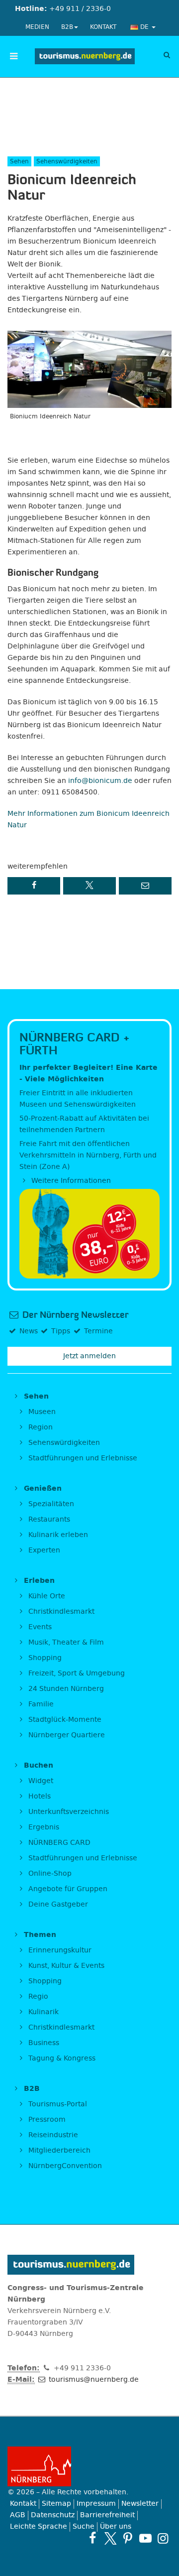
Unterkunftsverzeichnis (68, 1812)
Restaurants (48, 1519)
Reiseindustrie (52, 2135)
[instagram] (163, 2538)
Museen (41, 1412)
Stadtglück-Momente (64, 1720)
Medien (37, 27)
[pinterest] (128, 2538)
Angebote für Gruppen (67, 1889)
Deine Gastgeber (57, 1904)
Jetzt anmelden (89, 1356)
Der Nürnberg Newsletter (74, 1315)
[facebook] (93, 2538)
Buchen (37, 1765)
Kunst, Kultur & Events (65, 1966)
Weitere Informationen (70, 1181)
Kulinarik (43, 2012)
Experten (43, 1550)
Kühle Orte (46, 1596)
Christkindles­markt (60, 2027)
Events (39, 1627)
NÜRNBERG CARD (58, 1843)
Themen (39, 1935)
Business (43, 2043)
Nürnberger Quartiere (66, 1735)
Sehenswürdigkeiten (63, 1443)
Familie (40, 1704)
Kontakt (103, 27)
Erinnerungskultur (59, 1950)
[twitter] (110, 2538)
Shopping (44, 1658)
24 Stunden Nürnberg (65, 1689)
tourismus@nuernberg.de (93, 2380)
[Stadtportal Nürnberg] (89, 2466)
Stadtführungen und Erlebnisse (82, 1458)
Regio (37, 1996)
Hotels (39, 1796)
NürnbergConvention (64, 2166)
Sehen (35, 1396)
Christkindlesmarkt (60, 1611)
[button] (34, 886)
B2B (67, 27)
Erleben (38, 1581)
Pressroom (46, 2120)
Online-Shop (49, 1873)
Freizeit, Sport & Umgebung (76, 1673)
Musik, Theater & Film (65, 1642)
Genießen (42, 1488)
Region (40, 1427)
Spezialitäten (50, 1504)
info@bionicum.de (100, 781)
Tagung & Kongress (61, 2058)
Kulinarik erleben (57, 1535)
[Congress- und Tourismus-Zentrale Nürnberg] (85, 56)
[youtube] (145, 2538)
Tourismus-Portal (57, 2104)
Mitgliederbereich (58, 2150)
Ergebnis (43, 1827)
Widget (40, 1781)
